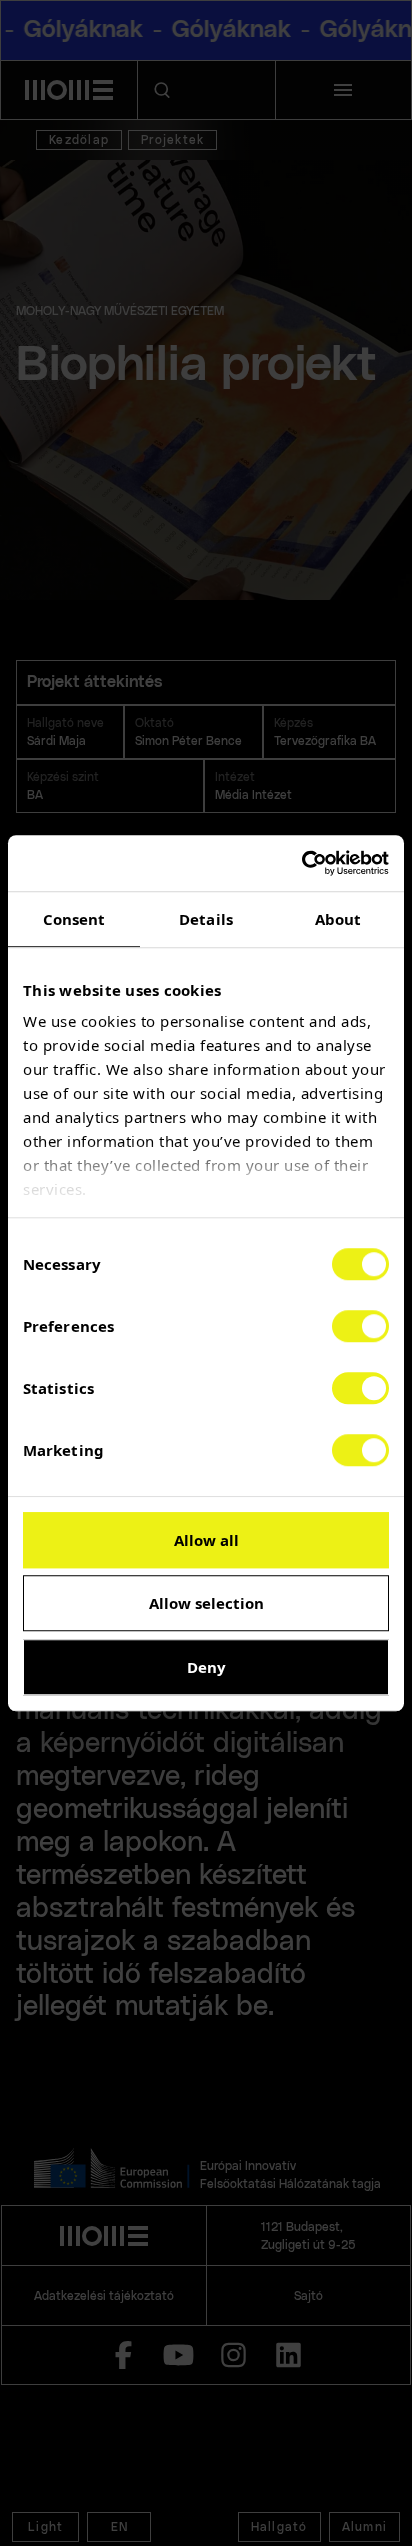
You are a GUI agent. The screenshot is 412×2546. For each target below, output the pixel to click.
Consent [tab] (74, 919)
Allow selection (206, 1603)
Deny (206, 1667)
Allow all (206, 1540)
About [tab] (338, 919)
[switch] (360, 1326)
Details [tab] (206, 919)
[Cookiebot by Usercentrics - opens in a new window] (301, 863)
